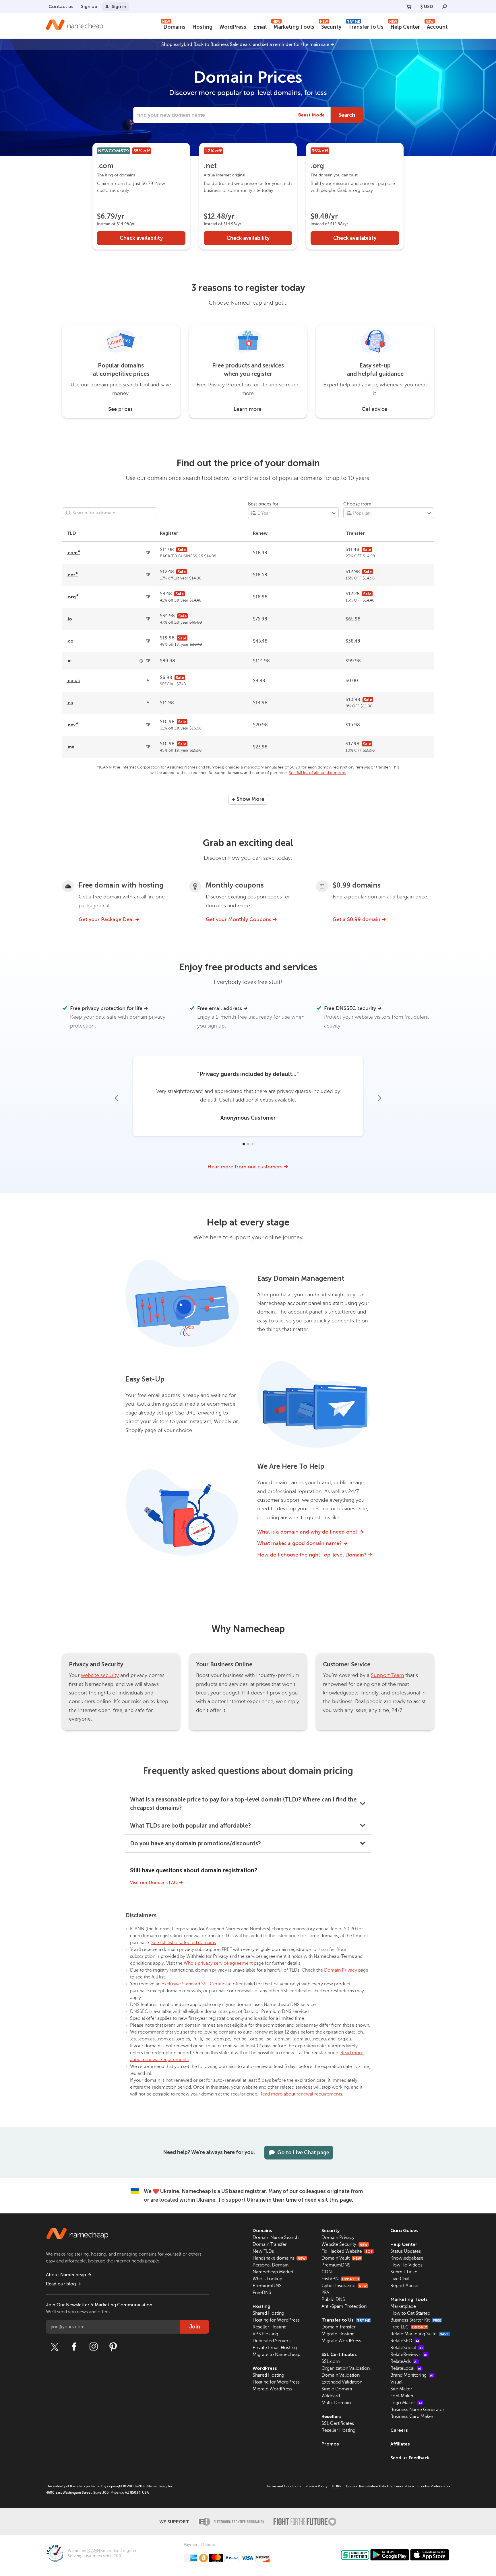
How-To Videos (406, 2265)
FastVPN (340, 2279)
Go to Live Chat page (303, 2153)
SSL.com (331, 2361)
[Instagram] (94, 2347)
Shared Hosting (268, 2313)
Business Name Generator (417, 2410)
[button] (243, 1144)
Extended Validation (342, 2382)
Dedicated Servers (272, 2341)
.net (72, 575)
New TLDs (263, 2251)
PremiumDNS (267, 2286)
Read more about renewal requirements (301, 2094)
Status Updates (406, 2251)
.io (69, 619)
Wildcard (331, 2396)
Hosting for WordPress (276, 2320)
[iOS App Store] (430, 2555)
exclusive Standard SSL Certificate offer (202, 1984)
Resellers (332, 2416)
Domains (174, 26)
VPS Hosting (265, 2334)
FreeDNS (262, 2293)
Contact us (61, 6)
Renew (260, 533)
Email (260, 27)
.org (73, 597)
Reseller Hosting (270, 2327)
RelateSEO (405, 2341)
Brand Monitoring (412, 2375)
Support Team (387, 1675)
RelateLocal (406, 2368)
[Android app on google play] (390, 2555)
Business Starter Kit (416, 2320)
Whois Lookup (267, 2279)
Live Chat (400, 2279)
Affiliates (400, 2444)
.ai (69, 661)
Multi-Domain (336, 2403)
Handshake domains (279, 2258)
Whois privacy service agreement (218, 1963)
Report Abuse (404, 2286)
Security (331, 26)
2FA (325, 2293)
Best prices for (263, 504)
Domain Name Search (276, 2238)
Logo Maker (406, 2403)
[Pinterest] (113, 2347)
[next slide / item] (379, 1098)
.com (73, 553)
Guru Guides (404, 2230)
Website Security (345, 2244)
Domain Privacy (341, 1970)
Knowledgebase (407, 2258)
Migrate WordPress (272, 2389)
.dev (72, 725)
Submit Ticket (405, 2272)
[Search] (445, 7)
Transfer (355, 533)
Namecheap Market (273, 2272)
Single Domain (337, 2389)
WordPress (233, 27)
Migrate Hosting (338, 2334)
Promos (330, 2444)
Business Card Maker (412, 2417)
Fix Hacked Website (347, 2251)
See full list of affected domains (317, 773)
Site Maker (401, 2389)
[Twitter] (55, 2347)
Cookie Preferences (434, 2486)
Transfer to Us (365, 26)
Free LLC (409, 2327)
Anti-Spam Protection (344, 2306)
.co (70, 641)
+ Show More (248, 799)
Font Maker (402, 2396)
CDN (327, 2272)
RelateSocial (407, 2348)
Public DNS (333, 2299)
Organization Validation (346, 2368)
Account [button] (437, 26)
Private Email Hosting (275, 2348)
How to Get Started (410, 2313)
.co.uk (73, 681)
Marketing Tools (293, 26)
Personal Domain (271, 2265)
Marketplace (403, 2306)
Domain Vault (341, 2258)
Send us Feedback (410, 2458)
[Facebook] (74, 2347)
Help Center (405, 26)
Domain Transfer (270, 2244)
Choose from (357, 504)
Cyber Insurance (344, 2286)
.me (70, 747)
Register (169, 533)
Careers (399, 2430)
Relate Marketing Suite (420, 2334)
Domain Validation (341, 2375)
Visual (396, 2382)
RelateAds (404, 2361)
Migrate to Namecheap (276, 2355)
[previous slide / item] (117, 1098)
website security (100, 1675)
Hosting (202, 27)
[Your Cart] (409, 7)
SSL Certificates (339, 2354)
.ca (70, 703)
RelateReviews (409, 2355)
